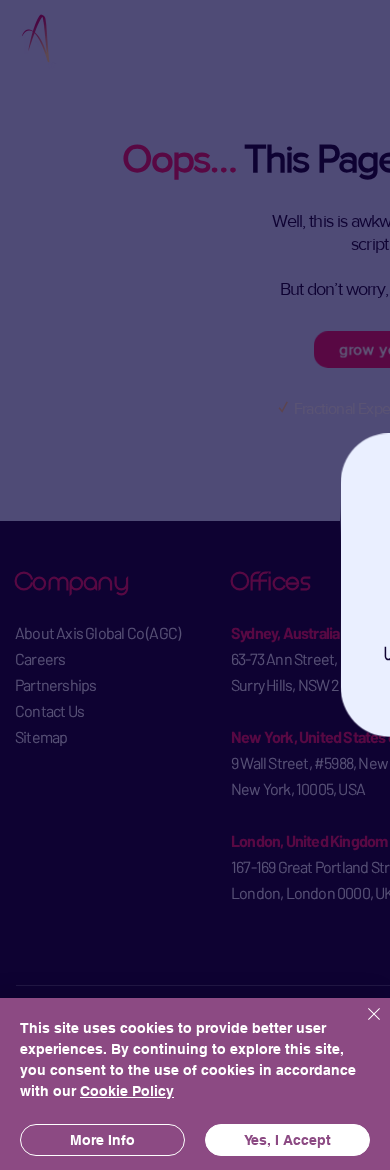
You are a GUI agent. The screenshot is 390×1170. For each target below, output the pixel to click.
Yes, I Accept (287, 1140)
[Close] (362, 1026)
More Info (102, 1140)
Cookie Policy (127, 1091)
